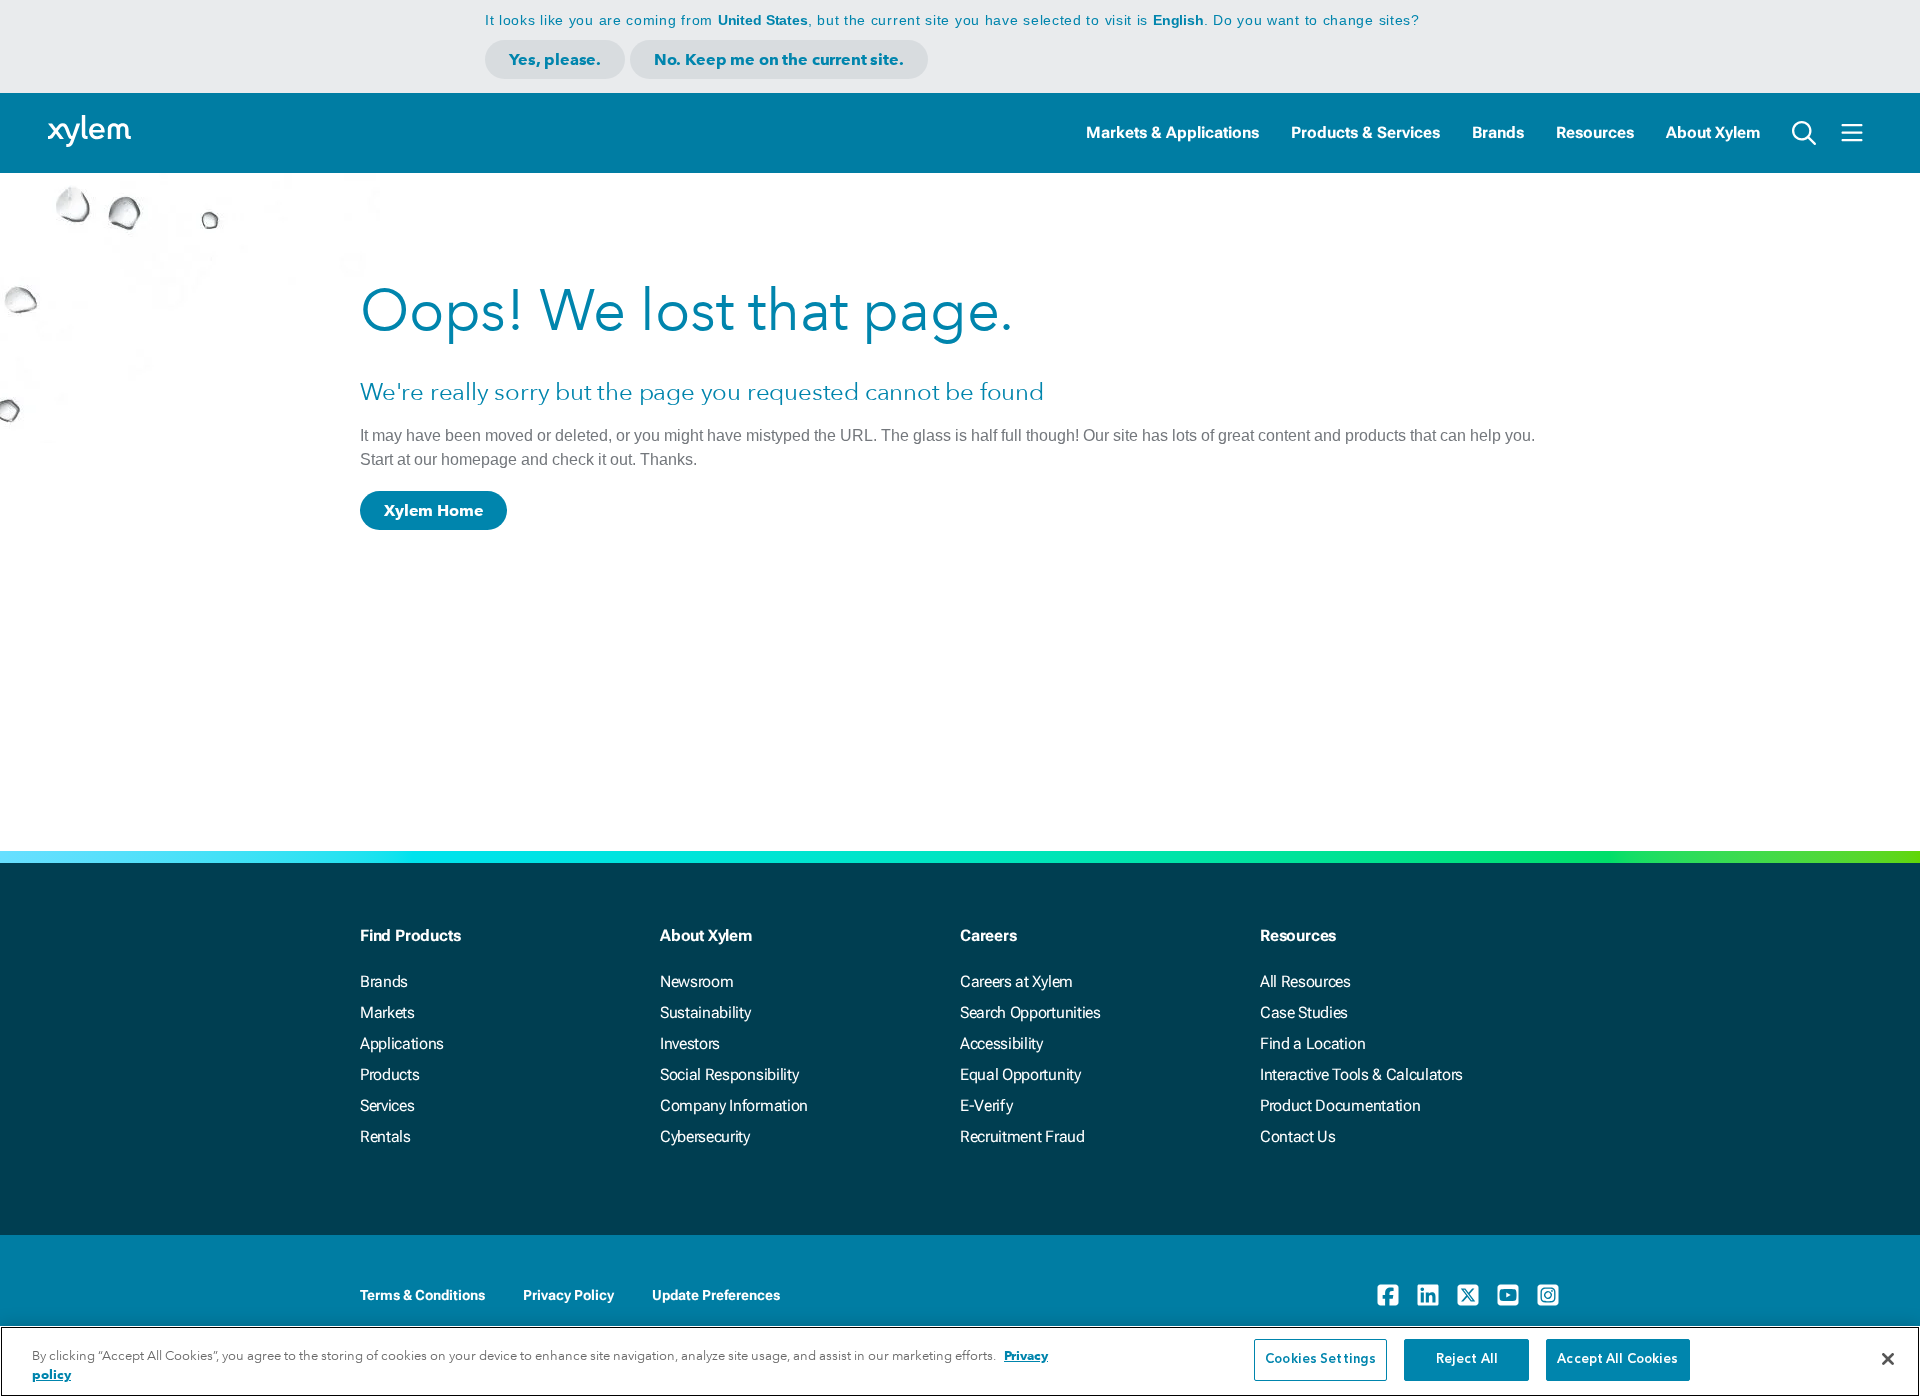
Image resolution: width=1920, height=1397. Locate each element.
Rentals (385, 1136)
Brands (1498, 132)
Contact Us (1298, 1136)
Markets (387, 1012)
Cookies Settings (1320, 1359)
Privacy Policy (568, 1295)
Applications (402, 1043)
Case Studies (1304, 1012)
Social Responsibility (729, 1074)
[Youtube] (1508, 1295)
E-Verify (986, 1105)
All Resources (1305, 981)
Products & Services (1365, 132)
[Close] (1888, 1359)
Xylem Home (433, 510)
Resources (1595, 132)
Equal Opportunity (1020, 1074)
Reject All (1467, 1359)
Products (389, 1074)
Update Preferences (716, 1295)
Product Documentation (1340, 1105)
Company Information (734, 1105)
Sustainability (705, 1012)
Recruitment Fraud (1022, 1136)
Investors (690, 1043)
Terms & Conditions (422, 1295)
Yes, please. (555, 59)
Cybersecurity (705, 1136)
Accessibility (1001, 1043)
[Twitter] (1468, 1295)
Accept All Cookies (1617, 1359)
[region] (960, 1361)
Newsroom (696, 981)
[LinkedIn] (1428, 1295)
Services (387, 1105)
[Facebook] (1388, 1295)
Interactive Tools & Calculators (1361, 1074)
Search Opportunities (1030, 1012)
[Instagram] (1548, 1295)
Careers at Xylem (1016, 981)
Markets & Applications (1172, 132)
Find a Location (1312, 1043)
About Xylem (1713, 132)
